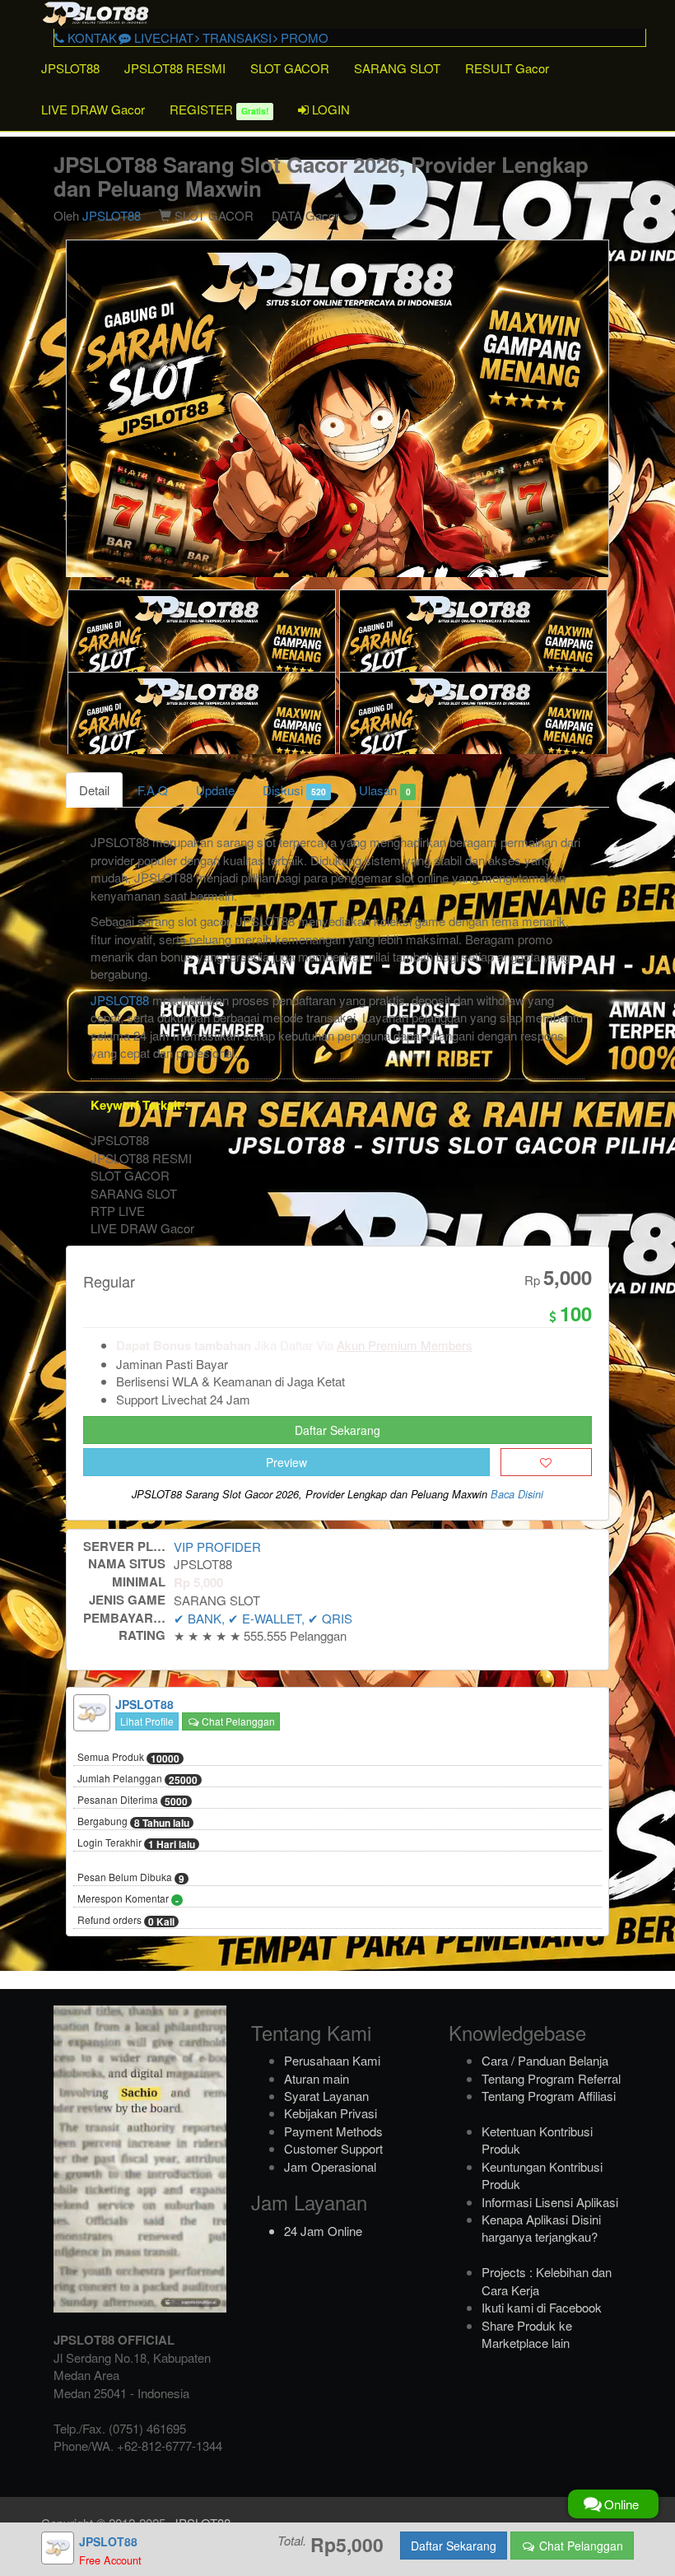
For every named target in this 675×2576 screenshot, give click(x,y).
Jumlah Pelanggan (137, 1779)
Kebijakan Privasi (331, 2113)
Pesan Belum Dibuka (131, 1878)
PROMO (303, 37)
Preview (286, 1462)
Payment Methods (333, 2131)
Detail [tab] (94, 790)
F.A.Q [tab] (153, 790)
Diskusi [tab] (294, 790)
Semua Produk (128, 1758)
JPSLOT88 (70, 68)
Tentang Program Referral (551, 2078)
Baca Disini (517, 1494)
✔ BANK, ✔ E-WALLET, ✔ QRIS (263, 1618)
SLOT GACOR (290, 68)
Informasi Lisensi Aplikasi (550, 2202)
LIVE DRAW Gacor (93, 109)
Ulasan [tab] (384, 790)
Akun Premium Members (405, 1345)
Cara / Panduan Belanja (545, 2060)
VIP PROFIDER (217, 1547)
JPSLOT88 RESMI (175, 68)
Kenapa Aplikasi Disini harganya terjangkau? (541, 2228)
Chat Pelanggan (237, 1721)
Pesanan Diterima (133, 1800)
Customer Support (333, 2148)
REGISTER (219, 109)
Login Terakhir (136, 1843)
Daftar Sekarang (337, 1430)
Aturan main (317, 2078)
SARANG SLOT (397, 68)
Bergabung (133, 1822)
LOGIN (329, 109)
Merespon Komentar (128, 1899)
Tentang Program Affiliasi (549, 2096)
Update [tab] (215, 790)
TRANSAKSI (235, 37)
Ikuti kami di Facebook (542, 2307)
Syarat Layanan (326, 2096)
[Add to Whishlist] (546, 1462)
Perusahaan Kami (332, 2060)
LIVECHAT (162, 37)
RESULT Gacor (507, 68)
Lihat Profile (147, 1721)
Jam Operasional (330, 2166)
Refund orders (126, 1921)
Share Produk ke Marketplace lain (527, 2334)
